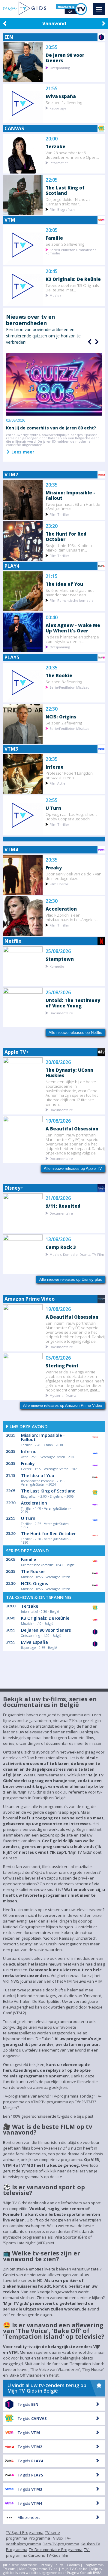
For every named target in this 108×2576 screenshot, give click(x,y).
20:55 (52, 47)
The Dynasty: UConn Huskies (69, 1073)
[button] (96, 342)
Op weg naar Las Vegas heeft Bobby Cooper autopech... (71, 816)
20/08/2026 (58, 1062)
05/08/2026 (58, 1358)
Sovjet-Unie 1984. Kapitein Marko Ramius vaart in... (69, 548)
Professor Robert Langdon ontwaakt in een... (69, 775)
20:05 (52, 230)
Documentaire (61, 1013)
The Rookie (59, 675)
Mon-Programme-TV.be (38, 2569)
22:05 (52, 180)
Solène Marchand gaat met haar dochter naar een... (70, 592)
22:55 (52, 800)
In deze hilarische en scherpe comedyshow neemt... (72, 639)
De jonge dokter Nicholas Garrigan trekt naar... (68, 201)
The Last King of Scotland (65, 190)
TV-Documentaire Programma (56, 2550)
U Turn (53, 808)
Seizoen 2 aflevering (64, 723)
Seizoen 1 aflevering (64, 102)
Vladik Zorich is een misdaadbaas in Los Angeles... (72, 917)
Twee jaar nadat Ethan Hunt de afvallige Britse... (73, 506)
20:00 (52, 139)
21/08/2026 (58, 1198)
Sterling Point (62, 1365)
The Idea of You (64, 584)
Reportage (58, 108)
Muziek (55, 295)
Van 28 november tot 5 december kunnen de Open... (72, 155)
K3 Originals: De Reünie (73, 279)
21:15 (52, 576)
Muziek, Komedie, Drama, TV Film (77, 1254)
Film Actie (57, 783)
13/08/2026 (58, 1239)
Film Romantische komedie (72, 600)
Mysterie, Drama (63, 1395)
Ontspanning (60, 68)
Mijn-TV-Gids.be (74, 2569)
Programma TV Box (46, 2538)
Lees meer (22, 452)
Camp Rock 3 (61, 1247)
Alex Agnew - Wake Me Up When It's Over (73, 628)
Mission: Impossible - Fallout (70, 495)
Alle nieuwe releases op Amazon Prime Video (63, 1405)
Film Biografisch (62, 209)
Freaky (54, 867)
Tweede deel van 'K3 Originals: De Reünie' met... (73, 287)
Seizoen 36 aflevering (65, 244)
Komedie (57, 966)
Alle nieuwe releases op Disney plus (71, 1279)
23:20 (52, 526)
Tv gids (28, 2404)
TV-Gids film (57, 2555)
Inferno (55, 767)
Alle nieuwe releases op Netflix (75, 1033)
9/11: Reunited (63, 1206)
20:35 (52, 485)
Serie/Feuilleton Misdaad (69, 687)
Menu (99, 9)
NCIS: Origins (61, 716)
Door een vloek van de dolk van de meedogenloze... (73, 876)
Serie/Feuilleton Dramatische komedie (71, 251)
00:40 (52, 618)
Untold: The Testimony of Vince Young (73, 1003)
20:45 (52, 271)
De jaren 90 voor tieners (65, 58)
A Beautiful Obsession (72, 1128)
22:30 (52, 709)
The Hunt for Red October (66, 536)
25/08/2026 (58, 951)
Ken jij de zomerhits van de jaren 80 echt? (51, 428)
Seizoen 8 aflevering (64, 682)
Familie (54, 238)
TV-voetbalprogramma (38, 2541)
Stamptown (60, 959)
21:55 (52, 89)
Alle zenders (29, 2517)
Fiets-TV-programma (61, 2544)
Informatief (59, 163)
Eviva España (61, 96)
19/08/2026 (58, 1121)
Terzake (55, 146)
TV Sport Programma (25, 2532)
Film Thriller (59, 514)
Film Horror (59, 884)
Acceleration (61, 909)
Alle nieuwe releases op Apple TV (73, 1168)
